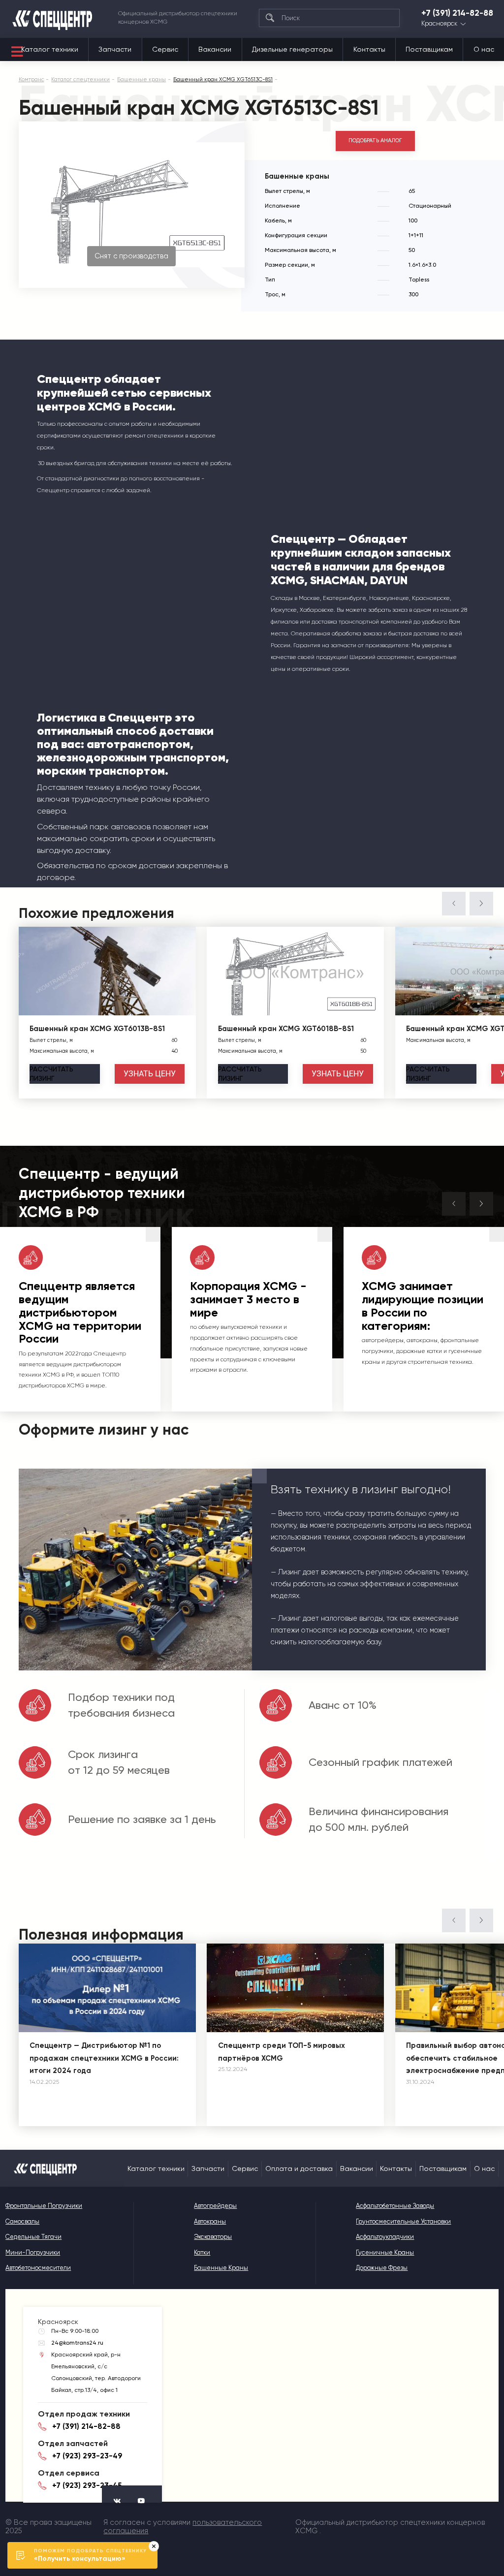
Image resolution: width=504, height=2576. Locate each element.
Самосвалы (22, 2221)
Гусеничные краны (385, 2252)
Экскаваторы (213, 2237)
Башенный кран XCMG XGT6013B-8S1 (97, 1029)
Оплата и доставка (299, 2168)
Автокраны (210, 2221)
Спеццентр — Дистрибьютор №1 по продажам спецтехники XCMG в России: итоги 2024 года (104, 2058)
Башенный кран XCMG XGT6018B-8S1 (286, 1029)
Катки (202, 2252)
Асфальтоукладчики (385, 2237)
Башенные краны (221, 2268)
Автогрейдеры (215, 2206)
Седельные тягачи (33, 2237)
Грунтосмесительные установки (403, 2221)
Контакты (369, 49)
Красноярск (439, 24)
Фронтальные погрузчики (44, 2206)
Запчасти (115, 49)
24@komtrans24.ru (77, 2343)
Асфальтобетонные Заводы (395, 2206)
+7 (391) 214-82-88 (457, 13)
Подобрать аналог (375, 141)
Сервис (165, 49)
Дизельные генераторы (292, 49)
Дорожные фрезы (382, 2268)
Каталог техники (50, 49)
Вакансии (215, 49)
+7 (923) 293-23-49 (87, 2456)
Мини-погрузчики (33, 2252)
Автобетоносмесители (38, 2268)
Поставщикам (429, 49)
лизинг (51, 1074)
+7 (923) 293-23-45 (87, 2485)
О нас (484, 49)
